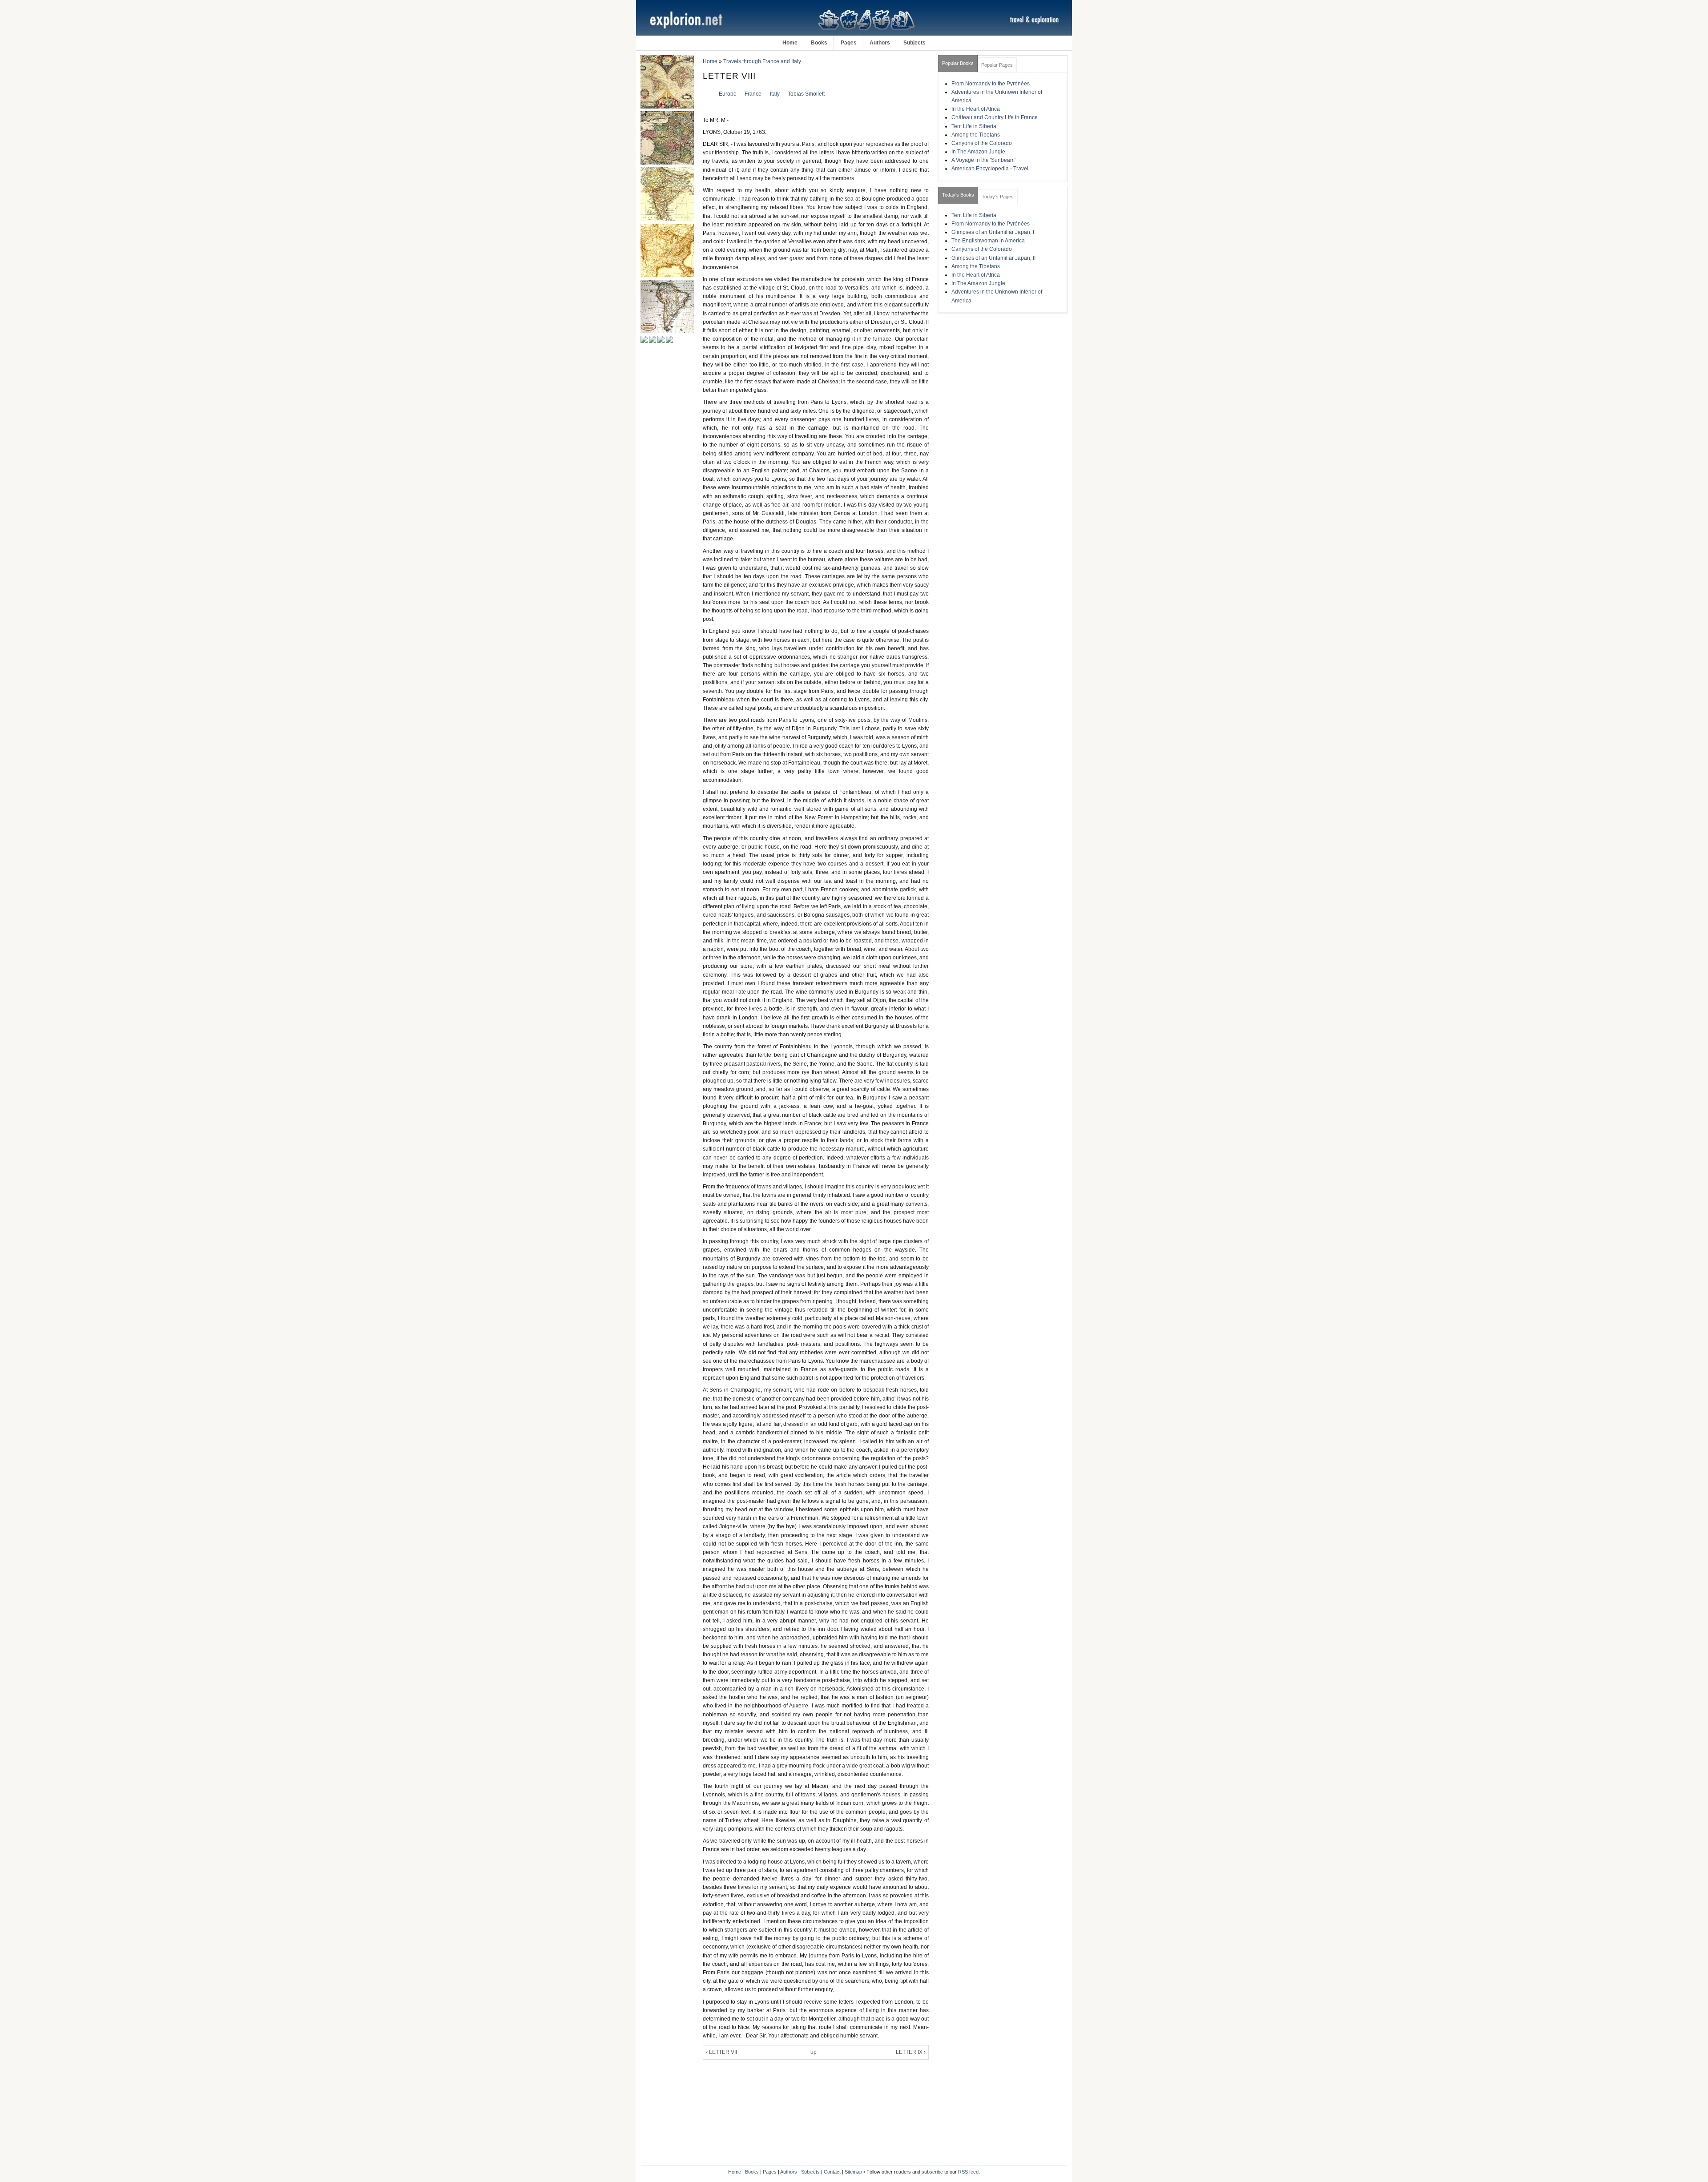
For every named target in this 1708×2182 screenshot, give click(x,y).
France (753, 94)
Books (819, 43)
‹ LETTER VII (721, 2052)
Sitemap (853, 2172)
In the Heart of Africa (976, 109)
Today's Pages (998, 197)
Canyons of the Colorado (982, 143)
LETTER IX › (911, 2052)
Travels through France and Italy (762, 61)
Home (790, 43)
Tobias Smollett (806, 94)
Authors (880, 43)
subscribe (932, 2172)
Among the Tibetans (976, 135)
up (814, 2052)
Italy (775, 94)
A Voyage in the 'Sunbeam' (983, 160)
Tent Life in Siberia (974, 126)
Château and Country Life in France (995, 117)
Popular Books (958, 63)
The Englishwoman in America (988, 241)
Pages (849, 43)
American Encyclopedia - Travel (990, 169)
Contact (832, 2172)
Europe (728, 94)
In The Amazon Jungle (978, 152)
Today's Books (958, 195)
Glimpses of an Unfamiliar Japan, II (993, 258)
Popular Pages (997, 65)
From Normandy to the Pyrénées (991, 84)
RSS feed (968, 2172)
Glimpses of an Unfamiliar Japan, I (993, 232)
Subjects (914, 43)
